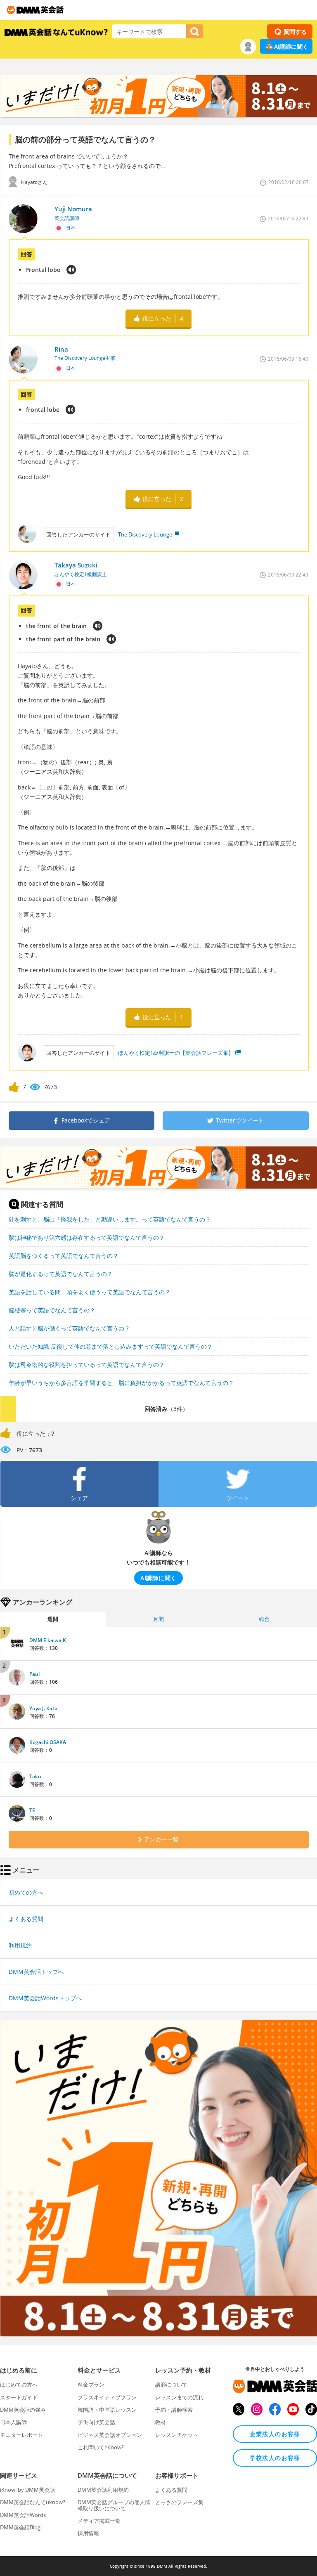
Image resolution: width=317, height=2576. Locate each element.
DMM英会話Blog (20, 2527)
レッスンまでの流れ (179, 2397)
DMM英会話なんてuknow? (33, 2502)
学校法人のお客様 (275, 2458)
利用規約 (20, 1945)
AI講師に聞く (291, 46)
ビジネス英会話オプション (110, 2435)
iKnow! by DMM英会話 (27, 2490)
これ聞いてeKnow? (101, 2447)
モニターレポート (21, 2435)
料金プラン (91, 2385)
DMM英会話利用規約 (103, 2490)
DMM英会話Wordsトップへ (45, 1998)
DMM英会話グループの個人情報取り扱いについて (114, 2505)
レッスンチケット (177, 2435)
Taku (35, 1776)
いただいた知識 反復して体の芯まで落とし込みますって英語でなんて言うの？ (111, 1346)
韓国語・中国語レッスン (107, 2410)
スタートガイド (19, 2397)
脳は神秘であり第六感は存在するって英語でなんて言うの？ (87, 1237)
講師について (171, 2385)
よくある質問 (26, 1919)
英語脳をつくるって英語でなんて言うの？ (64, 1256)
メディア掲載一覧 (99, 2521)
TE (32, 1810)
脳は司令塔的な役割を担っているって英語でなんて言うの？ (87, 1365)
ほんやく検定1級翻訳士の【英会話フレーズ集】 (176, 1053)
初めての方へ (26, 1892)
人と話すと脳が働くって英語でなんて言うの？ (69, 1328)
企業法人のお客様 (275, 2434)
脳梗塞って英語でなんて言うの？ (52, 1310)
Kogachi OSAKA (48, 1742)
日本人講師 (13, 2422)
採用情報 (88, 2533)
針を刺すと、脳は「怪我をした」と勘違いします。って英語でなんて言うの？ (110, 1219)
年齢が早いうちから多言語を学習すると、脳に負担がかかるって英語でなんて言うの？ (121, 1383)
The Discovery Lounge (145, 534)
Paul (34, 1674)
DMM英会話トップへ (36, 1972)
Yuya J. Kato (43, 1708)
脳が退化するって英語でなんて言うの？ (61, 1274)
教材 (161, 2422)
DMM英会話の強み (23, 2410)
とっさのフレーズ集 (179, 2502)
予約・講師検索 (174, 2410)
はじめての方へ (19, 2385)
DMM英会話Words (23, 2515)
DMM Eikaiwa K (48, 1640)
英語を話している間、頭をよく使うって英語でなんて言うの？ (90, 1292)
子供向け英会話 (96, 2422)
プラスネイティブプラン (107, 2397)
